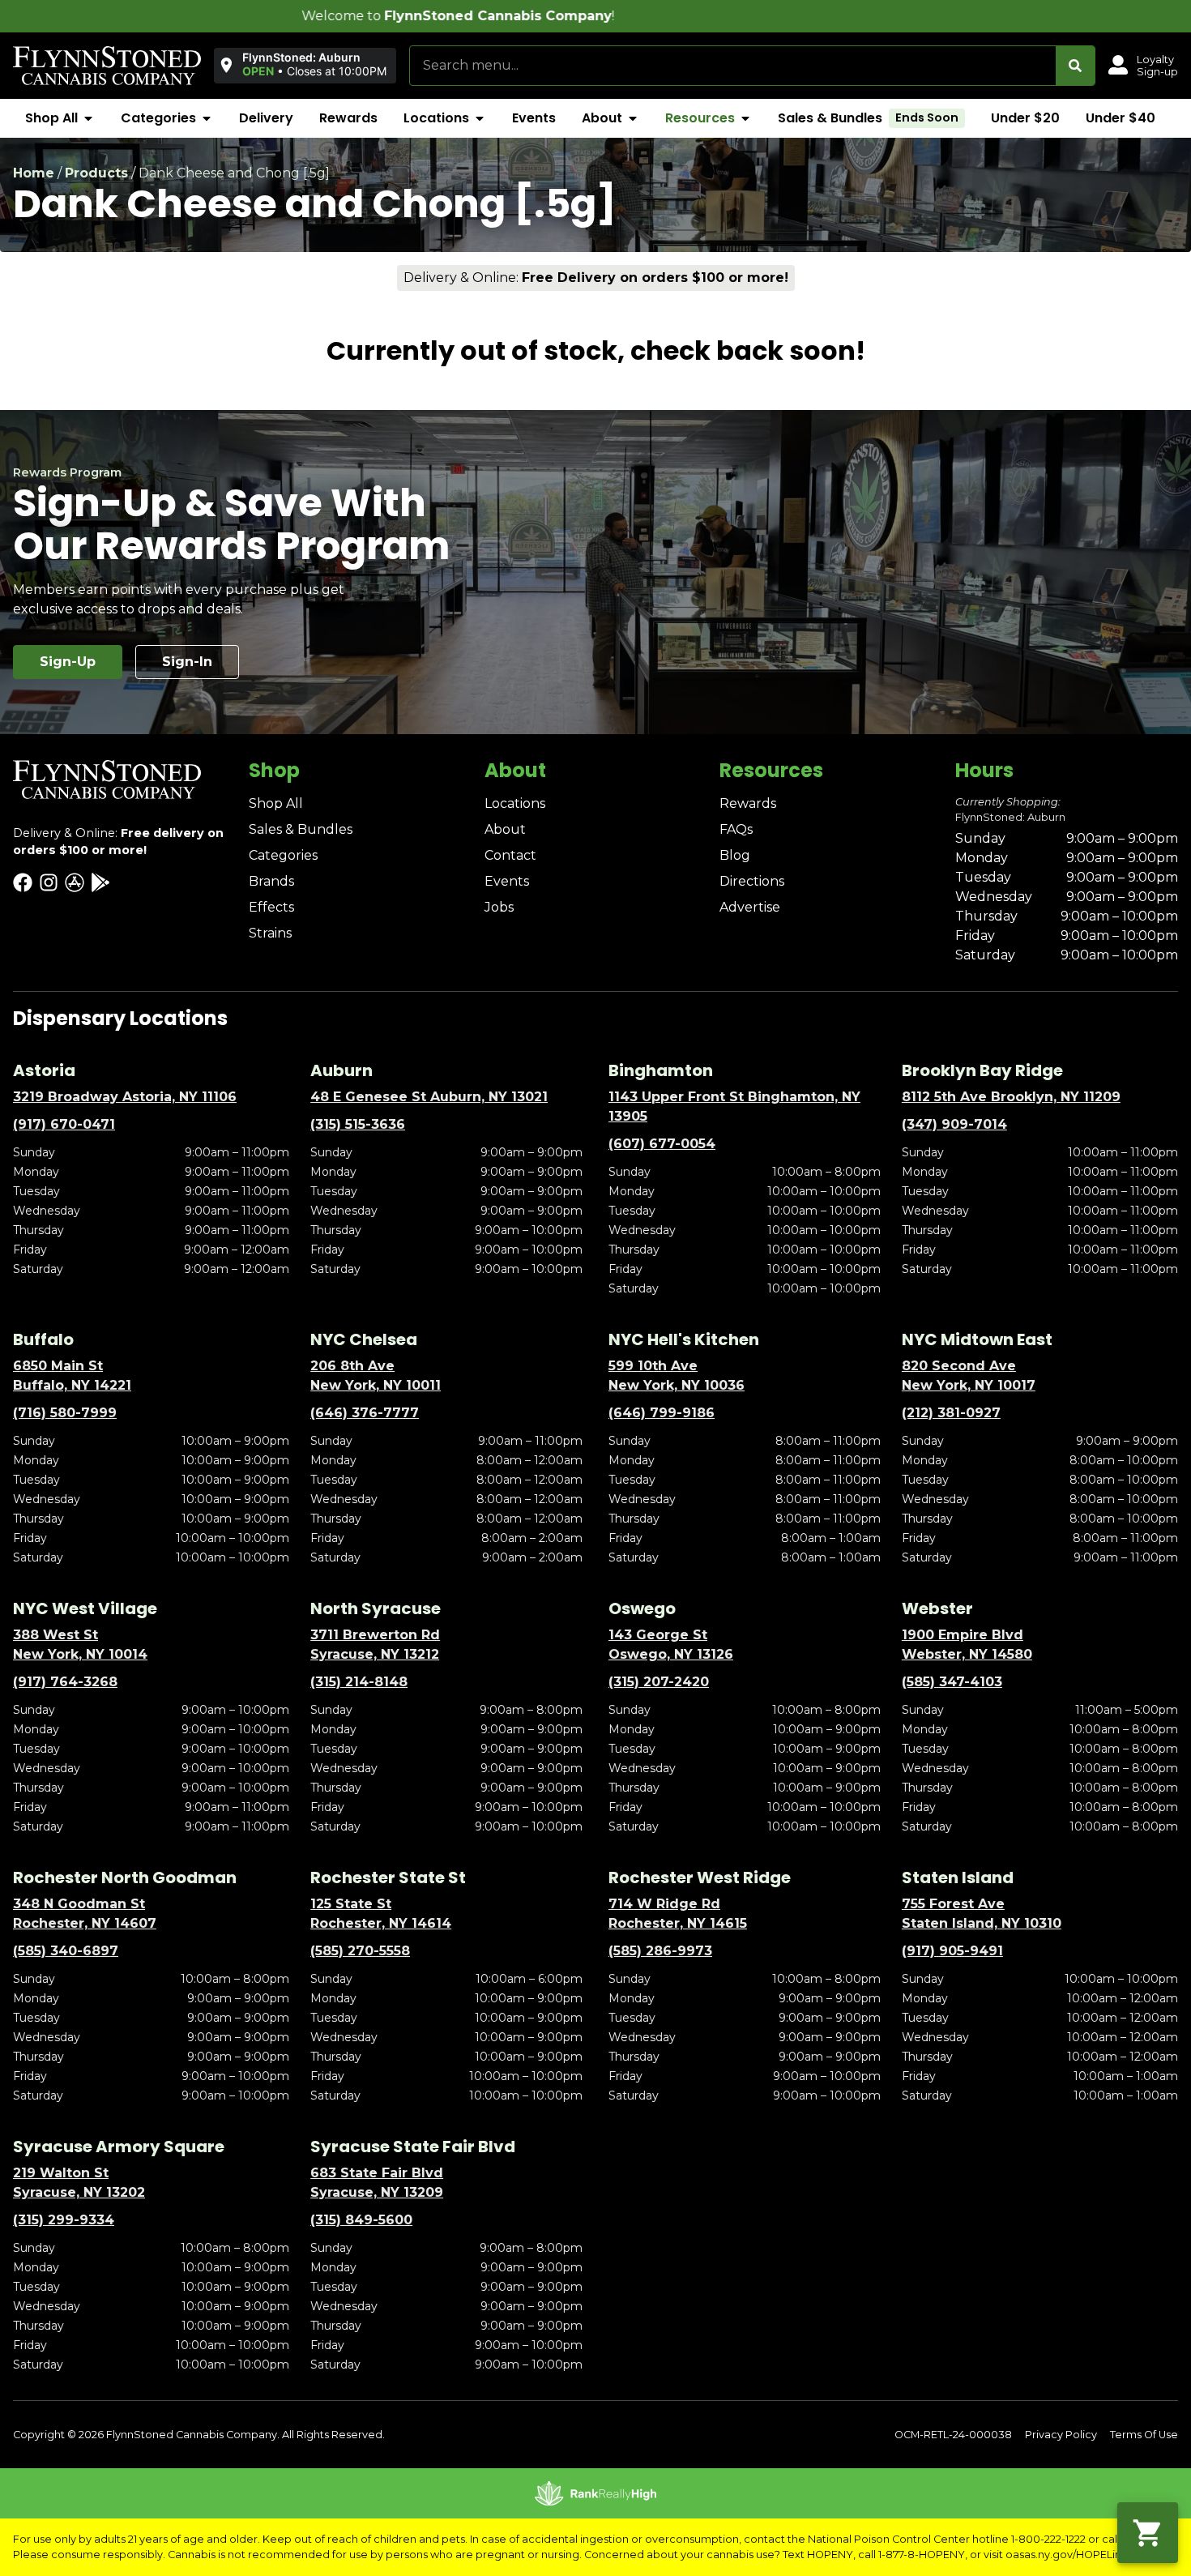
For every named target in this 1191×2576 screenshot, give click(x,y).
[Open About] (633, 118)
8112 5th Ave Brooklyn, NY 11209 (1011, 1097)
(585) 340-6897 (66, 1951)
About (505, 829)
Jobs (499, 907)
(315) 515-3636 (358, 1124)
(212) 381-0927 (951, 1413)
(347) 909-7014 (954, 1124)
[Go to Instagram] (49, 882)
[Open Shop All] (88, 118)
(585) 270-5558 (360, 1951)
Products (96, 173)
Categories (283, 855)
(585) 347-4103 (952, 1682)
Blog (735, 855)
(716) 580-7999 (65, 1413)
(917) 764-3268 (65, 1682)
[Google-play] (100, 882)
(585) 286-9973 (660, 1951)
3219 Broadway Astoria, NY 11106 (125, 1097)
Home (34, 173)
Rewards (748, 803)
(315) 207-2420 (659, 1682)
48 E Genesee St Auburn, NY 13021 (429, 1097)
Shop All (276, 803)
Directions (752, 881)
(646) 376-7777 (365, 1413)
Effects (271, 907)
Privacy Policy (1061, 2435)
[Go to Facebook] (23, 882)
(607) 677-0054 (662, 1144)
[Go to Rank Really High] (595, 2493)
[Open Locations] (480, 118)
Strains (270, 933)
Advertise (750, 907)
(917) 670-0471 (64, 1124)
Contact (510, 855)
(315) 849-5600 (361, 2220)
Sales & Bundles (301, 829)
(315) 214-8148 (359, 1682)
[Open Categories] (207, 118)
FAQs (736, 829)
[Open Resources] (745, 118)
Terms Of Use (1144, 2435)
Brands (271, 881)
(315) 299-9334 (64, 2220)
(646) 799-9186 (662, 1413)
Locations (515, 803)
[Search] (1075, 66)
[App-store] (75, 882)
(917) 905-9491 (952, 1951)
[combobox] (733, 66)
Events (507, 881)
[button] (302, 65)
